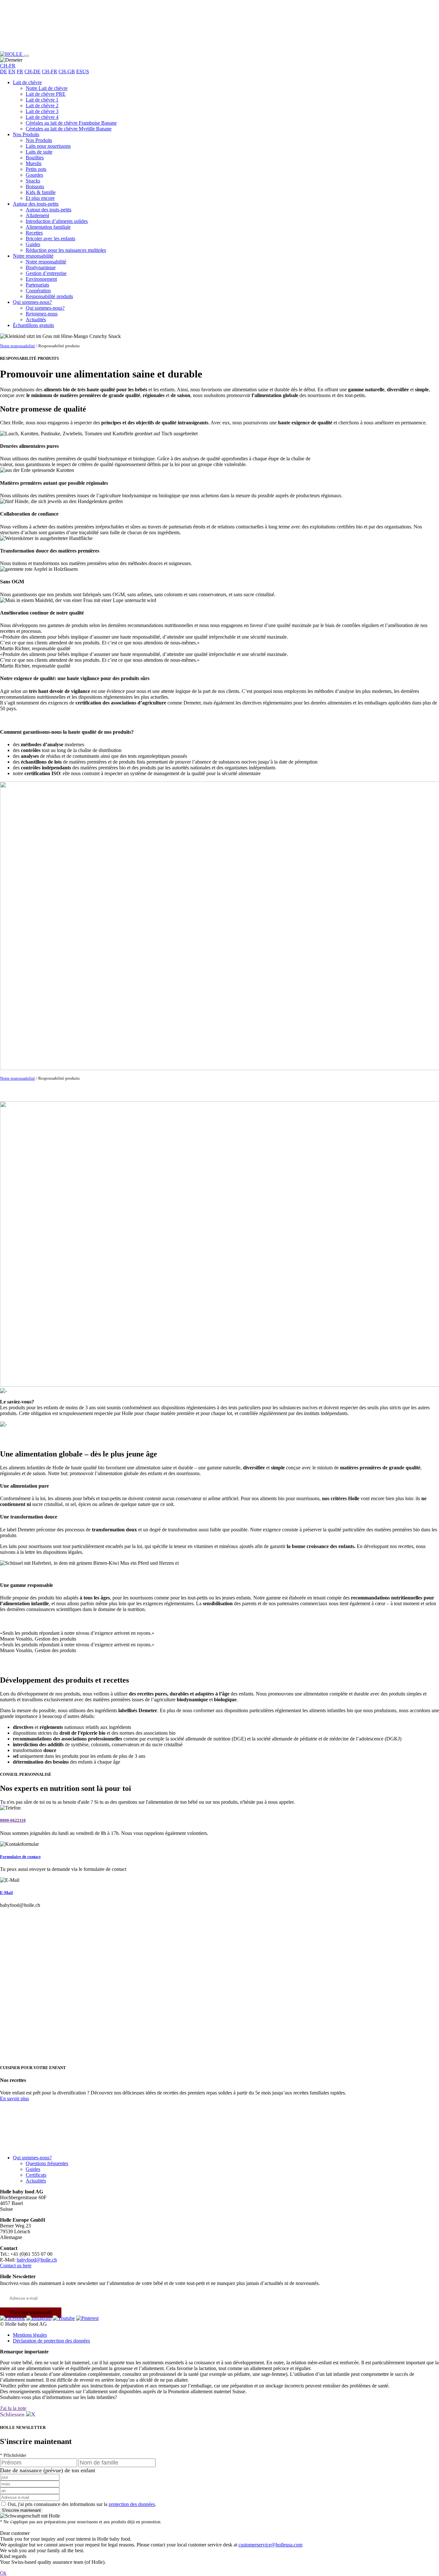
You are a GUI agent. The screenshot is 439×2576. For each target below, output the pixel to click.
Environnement (41, 279)
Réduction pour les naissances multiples (66, 250)
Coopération (38, 291)
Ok (3, 2573)
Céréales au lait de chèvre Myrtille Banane (69, 129)
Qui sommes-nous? (32, 302)
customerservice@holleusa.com (270, 2545)
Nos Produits (26, 134)
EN (12, 71)
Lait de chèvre (27, 82)
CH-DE (32, 71)
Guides (33, 244)
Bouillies (35, 158)
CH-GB (67, 71)
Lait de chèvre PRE (46, 94)
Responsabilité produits (49, 296)
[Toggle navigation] (26, 56)
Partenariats (37, 285)
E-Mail (6, 1893)
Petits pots (36, 169)
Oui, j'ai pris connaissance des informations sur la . (82, 2504)
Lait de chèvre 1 (42, 100)
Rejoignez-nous (42, 314)
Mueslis (34, 163)
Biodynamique (41, 267)
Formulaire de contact (20, 1857)
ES (79, 71)
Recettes (34, 233)
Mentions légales (30, 2335)
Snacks (33, 181)
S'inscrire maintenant (31, 2312)
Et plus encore (40, 198)
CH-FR (49, 71)
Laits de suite (39, 152)
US (86, 71)
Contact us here (16, 2266)
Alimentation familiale (48, 227)
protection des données (132, 2504)
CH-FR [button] (8, 66)
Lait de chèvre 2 (42, 106)
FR (20, 71)
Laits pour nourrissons (48, 146)
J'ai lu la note (13, 2408)
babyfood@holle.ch (37, 2260)
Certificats (36, 2175)
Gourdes (34, 175)
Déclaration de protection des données (51, 2341)
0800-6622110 (13, 1820)
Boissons (35, 186)
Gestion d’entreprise (46, 273)
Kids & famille (41, 192)
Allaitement (37, 215)
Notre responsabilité (33, 256)
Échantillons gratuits (33, 325)
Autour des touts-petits (36, 204)
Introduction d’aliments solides (57, 221)
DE (4, 71)
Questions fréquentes (47, 2163)
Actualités (36, 319)
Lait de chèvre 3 (42, 111)
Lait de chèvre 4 (42, 117)
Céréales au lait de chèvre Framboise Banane (71, 123)
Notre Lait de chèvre (47, 88)
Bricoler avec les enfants (50, 239)
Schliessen (13, 2414)
